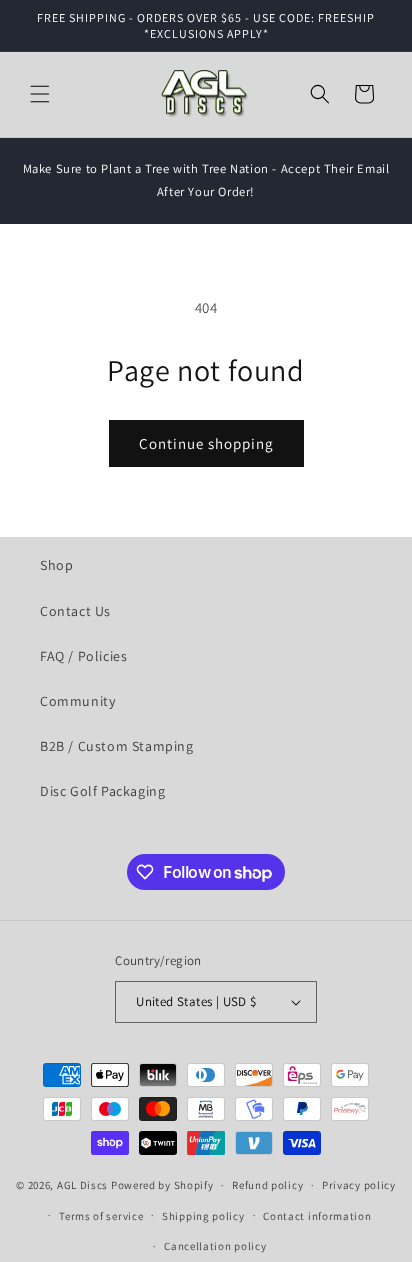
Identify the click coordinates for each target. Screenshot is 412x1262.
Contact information (317, 1216)
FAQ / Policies (83, 656)
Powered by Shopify (162, 1185)
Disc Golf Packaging (102, 791)
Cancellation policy (215, 1246)
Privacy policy (359, 1185)
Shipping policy (203, 1216)
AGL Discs (82, 1185)
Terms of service (101, 1216)
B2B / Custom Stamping (117, 746)
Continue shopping (206, 443)
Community (77, 701)
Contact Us (75, 611)
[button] (40, 94)
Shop (56, 565)
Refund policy (267, 1185)
